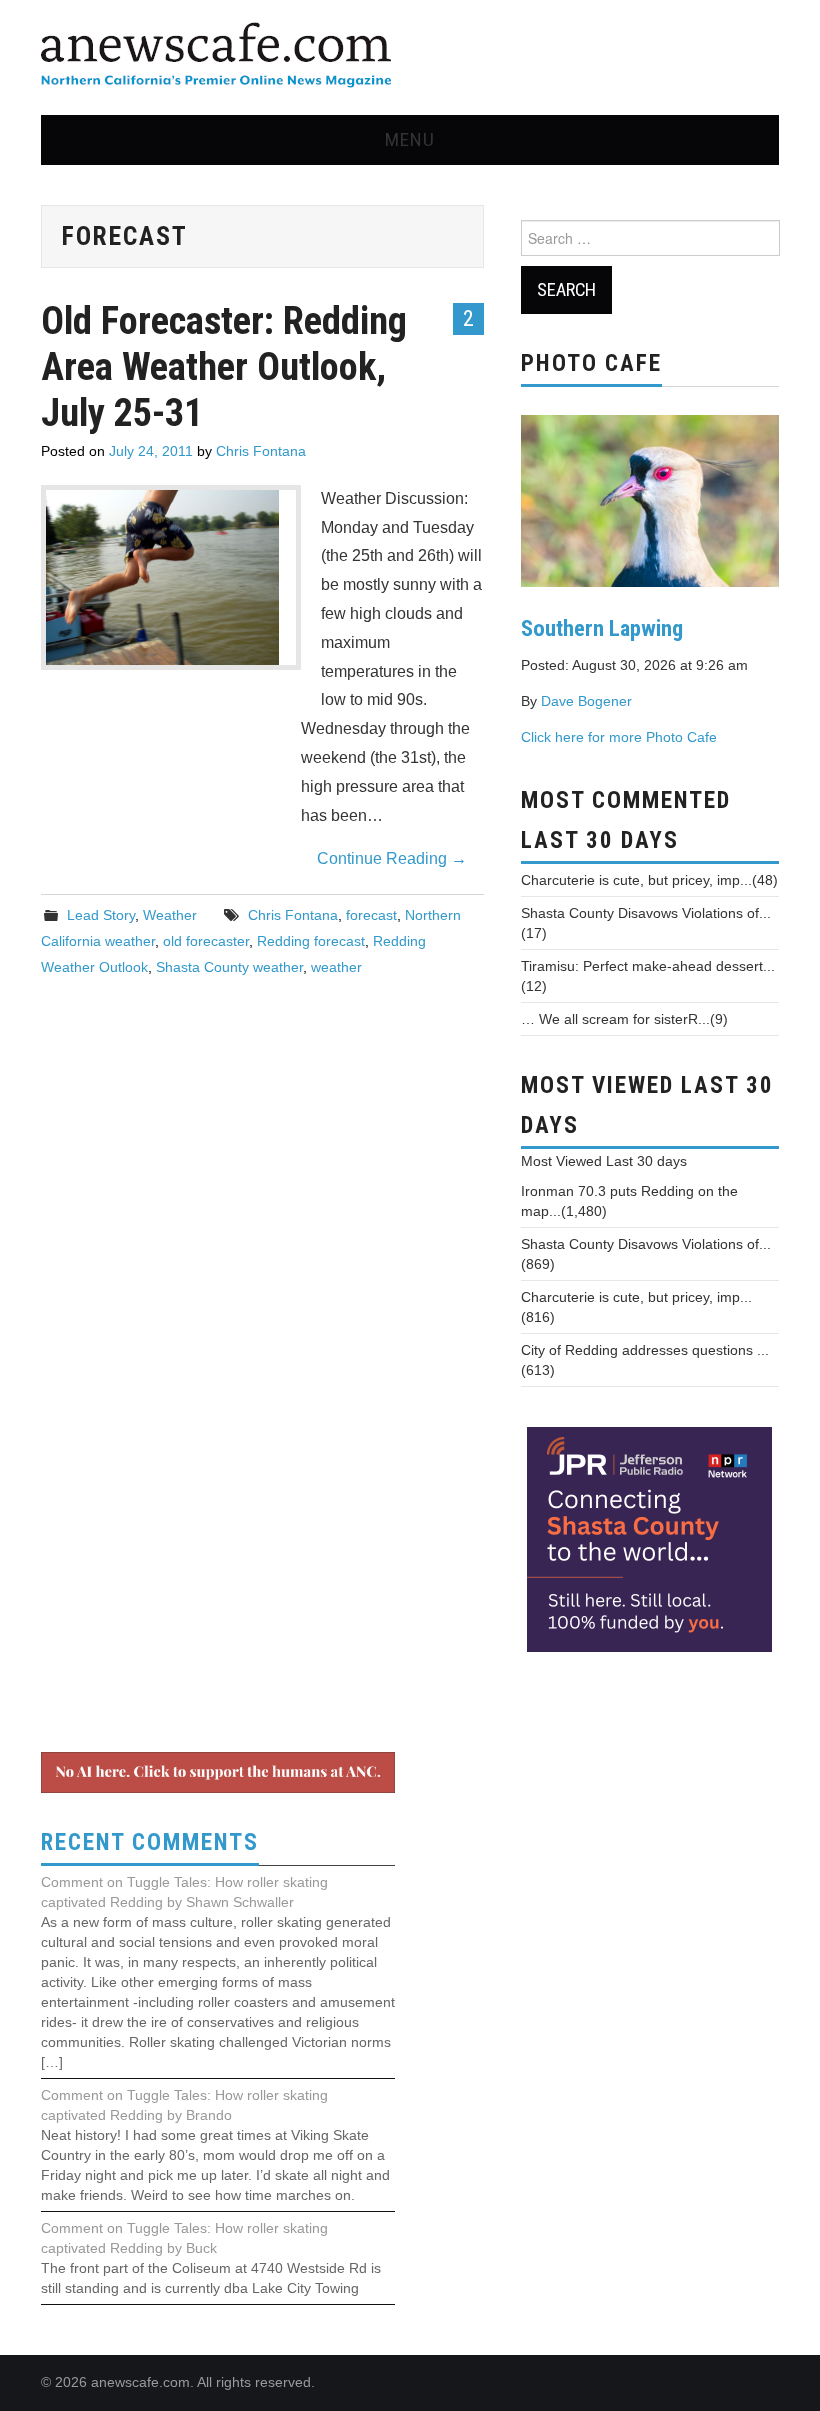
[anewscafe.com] (216, 56)
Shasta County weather (229, 967)
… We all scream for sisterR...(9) (624, 1019)
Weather (170, 915)
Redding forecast (311, 941)
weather (336, 967)
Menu (410, 139)
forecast (371, 915)
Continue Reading (392, 858)
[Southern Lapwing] (650, 499)
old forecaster (206, 941)
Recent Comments (150, 1842)
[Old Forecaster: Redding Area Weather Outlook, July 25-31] (171, 577)
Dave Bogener (586, 701)
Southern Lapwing (602, 628)
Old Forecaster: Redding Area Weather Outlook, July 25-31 (224, 366)
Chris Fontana (261, 451)
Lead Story (101, 915)
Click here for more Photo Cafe (619, 737)
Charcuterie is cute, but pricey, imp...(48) (649, 880)
